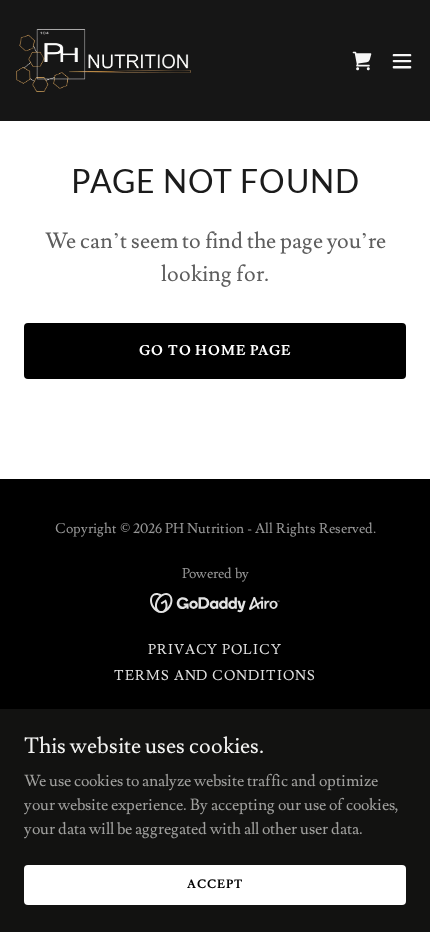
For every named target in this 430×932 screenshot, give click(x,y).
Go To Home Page (215, 351)
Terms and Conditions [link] (215, 676)
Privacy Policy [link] (215, 650)
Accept (214, 884)
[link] (103, 60)
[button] (402, 61)
